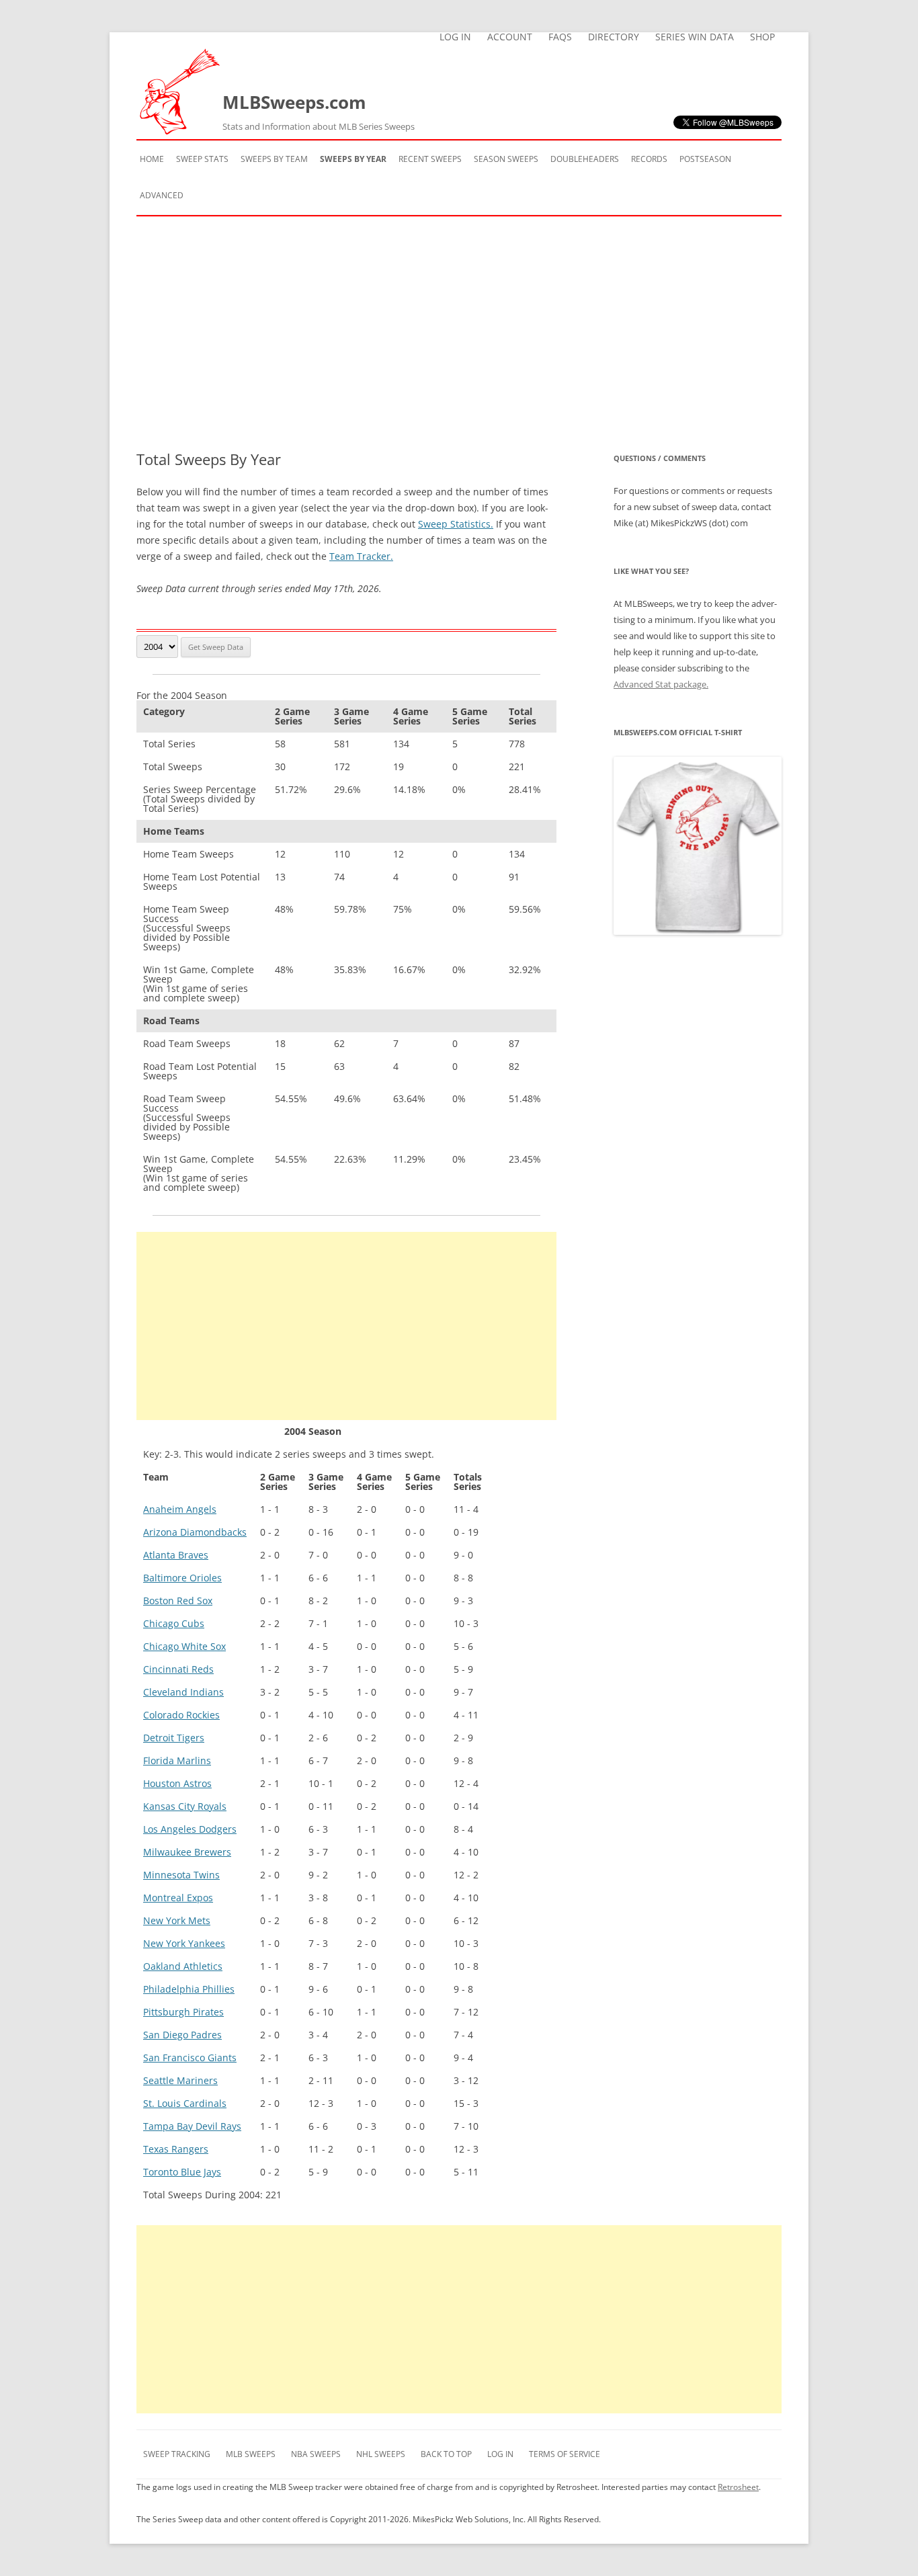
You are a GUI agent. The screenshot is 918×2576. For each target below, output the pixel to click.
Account (510, 37)
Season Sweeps (506, 159)
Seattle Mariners (180, 2080)
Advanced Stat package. (661, 684)
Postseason (705, 159)
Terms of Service (565, 2454)
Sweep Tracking (177, 2454)
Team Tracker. (361, 556)
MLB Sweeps (251, 2454)
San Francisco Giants (190, 2058)
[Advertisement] (459, 333)
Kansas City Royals (185, 1806)
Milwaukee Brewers (187, 1852)
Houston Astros (177, 1783)
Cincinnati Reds (178, 1669)
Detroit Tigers (174, 1738)
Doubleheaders (585, 159)
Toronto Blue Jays (182, 2172)
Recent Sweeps (430, 159)
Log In (455, 37)
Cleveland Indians (183, 1692)
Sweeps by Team (274, 159)
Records (649, 159)
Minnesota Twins (181, 1875)
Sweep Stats (202, 159)
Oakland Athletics (183, 1966)
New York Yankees (184, 1943)
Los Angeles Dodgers (190, 1829)
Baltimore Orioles (182, 1578)
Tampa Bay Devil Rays (192, 2126)
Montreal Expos (178, 1898)
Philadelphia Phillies (189, 1989)
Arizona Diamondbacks (195, 1532)
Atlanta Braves (176, 1555)
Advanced (162, 195)
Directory (614, 37)
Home (152, 159)
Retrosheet (738, 2487)
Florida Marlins (177, 1760)
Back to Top (446, 2454)
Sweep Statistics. (456, 524)
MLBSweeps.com (319, 111)
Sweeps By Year (353, 159)
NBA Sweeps (316, 2454)
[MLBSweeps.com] (179, 131)
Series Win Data (695, 37)
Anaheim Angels (180, 1509)
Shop (762, 37)
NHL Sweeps (381, 2454)
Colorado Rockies (181, 1715)
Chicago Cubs (174, 1623)
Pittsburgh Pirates (183, 2012)
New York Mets (177, 1920)
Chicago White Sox (184, 1646)
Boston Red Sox (178, 1601)
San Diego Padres (182, 2035)
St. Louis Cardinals (185, 2103)
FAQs (560, 37)
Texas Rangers (176, 2149)
